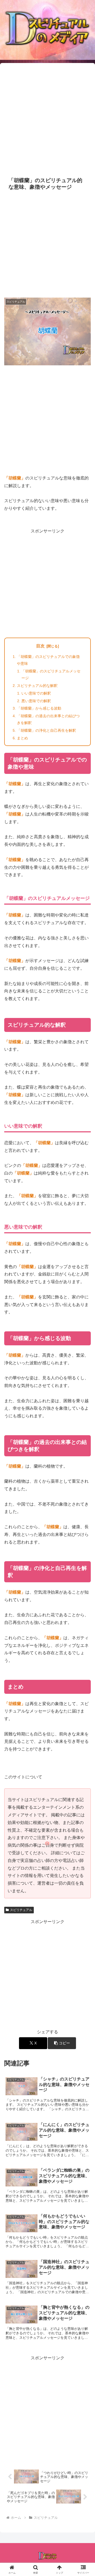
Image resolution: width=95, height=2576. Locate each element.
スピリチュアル (21, 1910)
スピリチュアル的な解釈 (37, 686)
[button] (62, 2043)
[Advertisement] (47, 119)
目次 (40, 646)
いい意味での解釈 (36, 693)
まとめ (22, 738)
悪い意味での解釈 (36, 701)
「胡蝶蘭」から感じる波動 (39, 708)
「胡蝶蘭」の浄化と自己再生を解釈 (46, 730)
